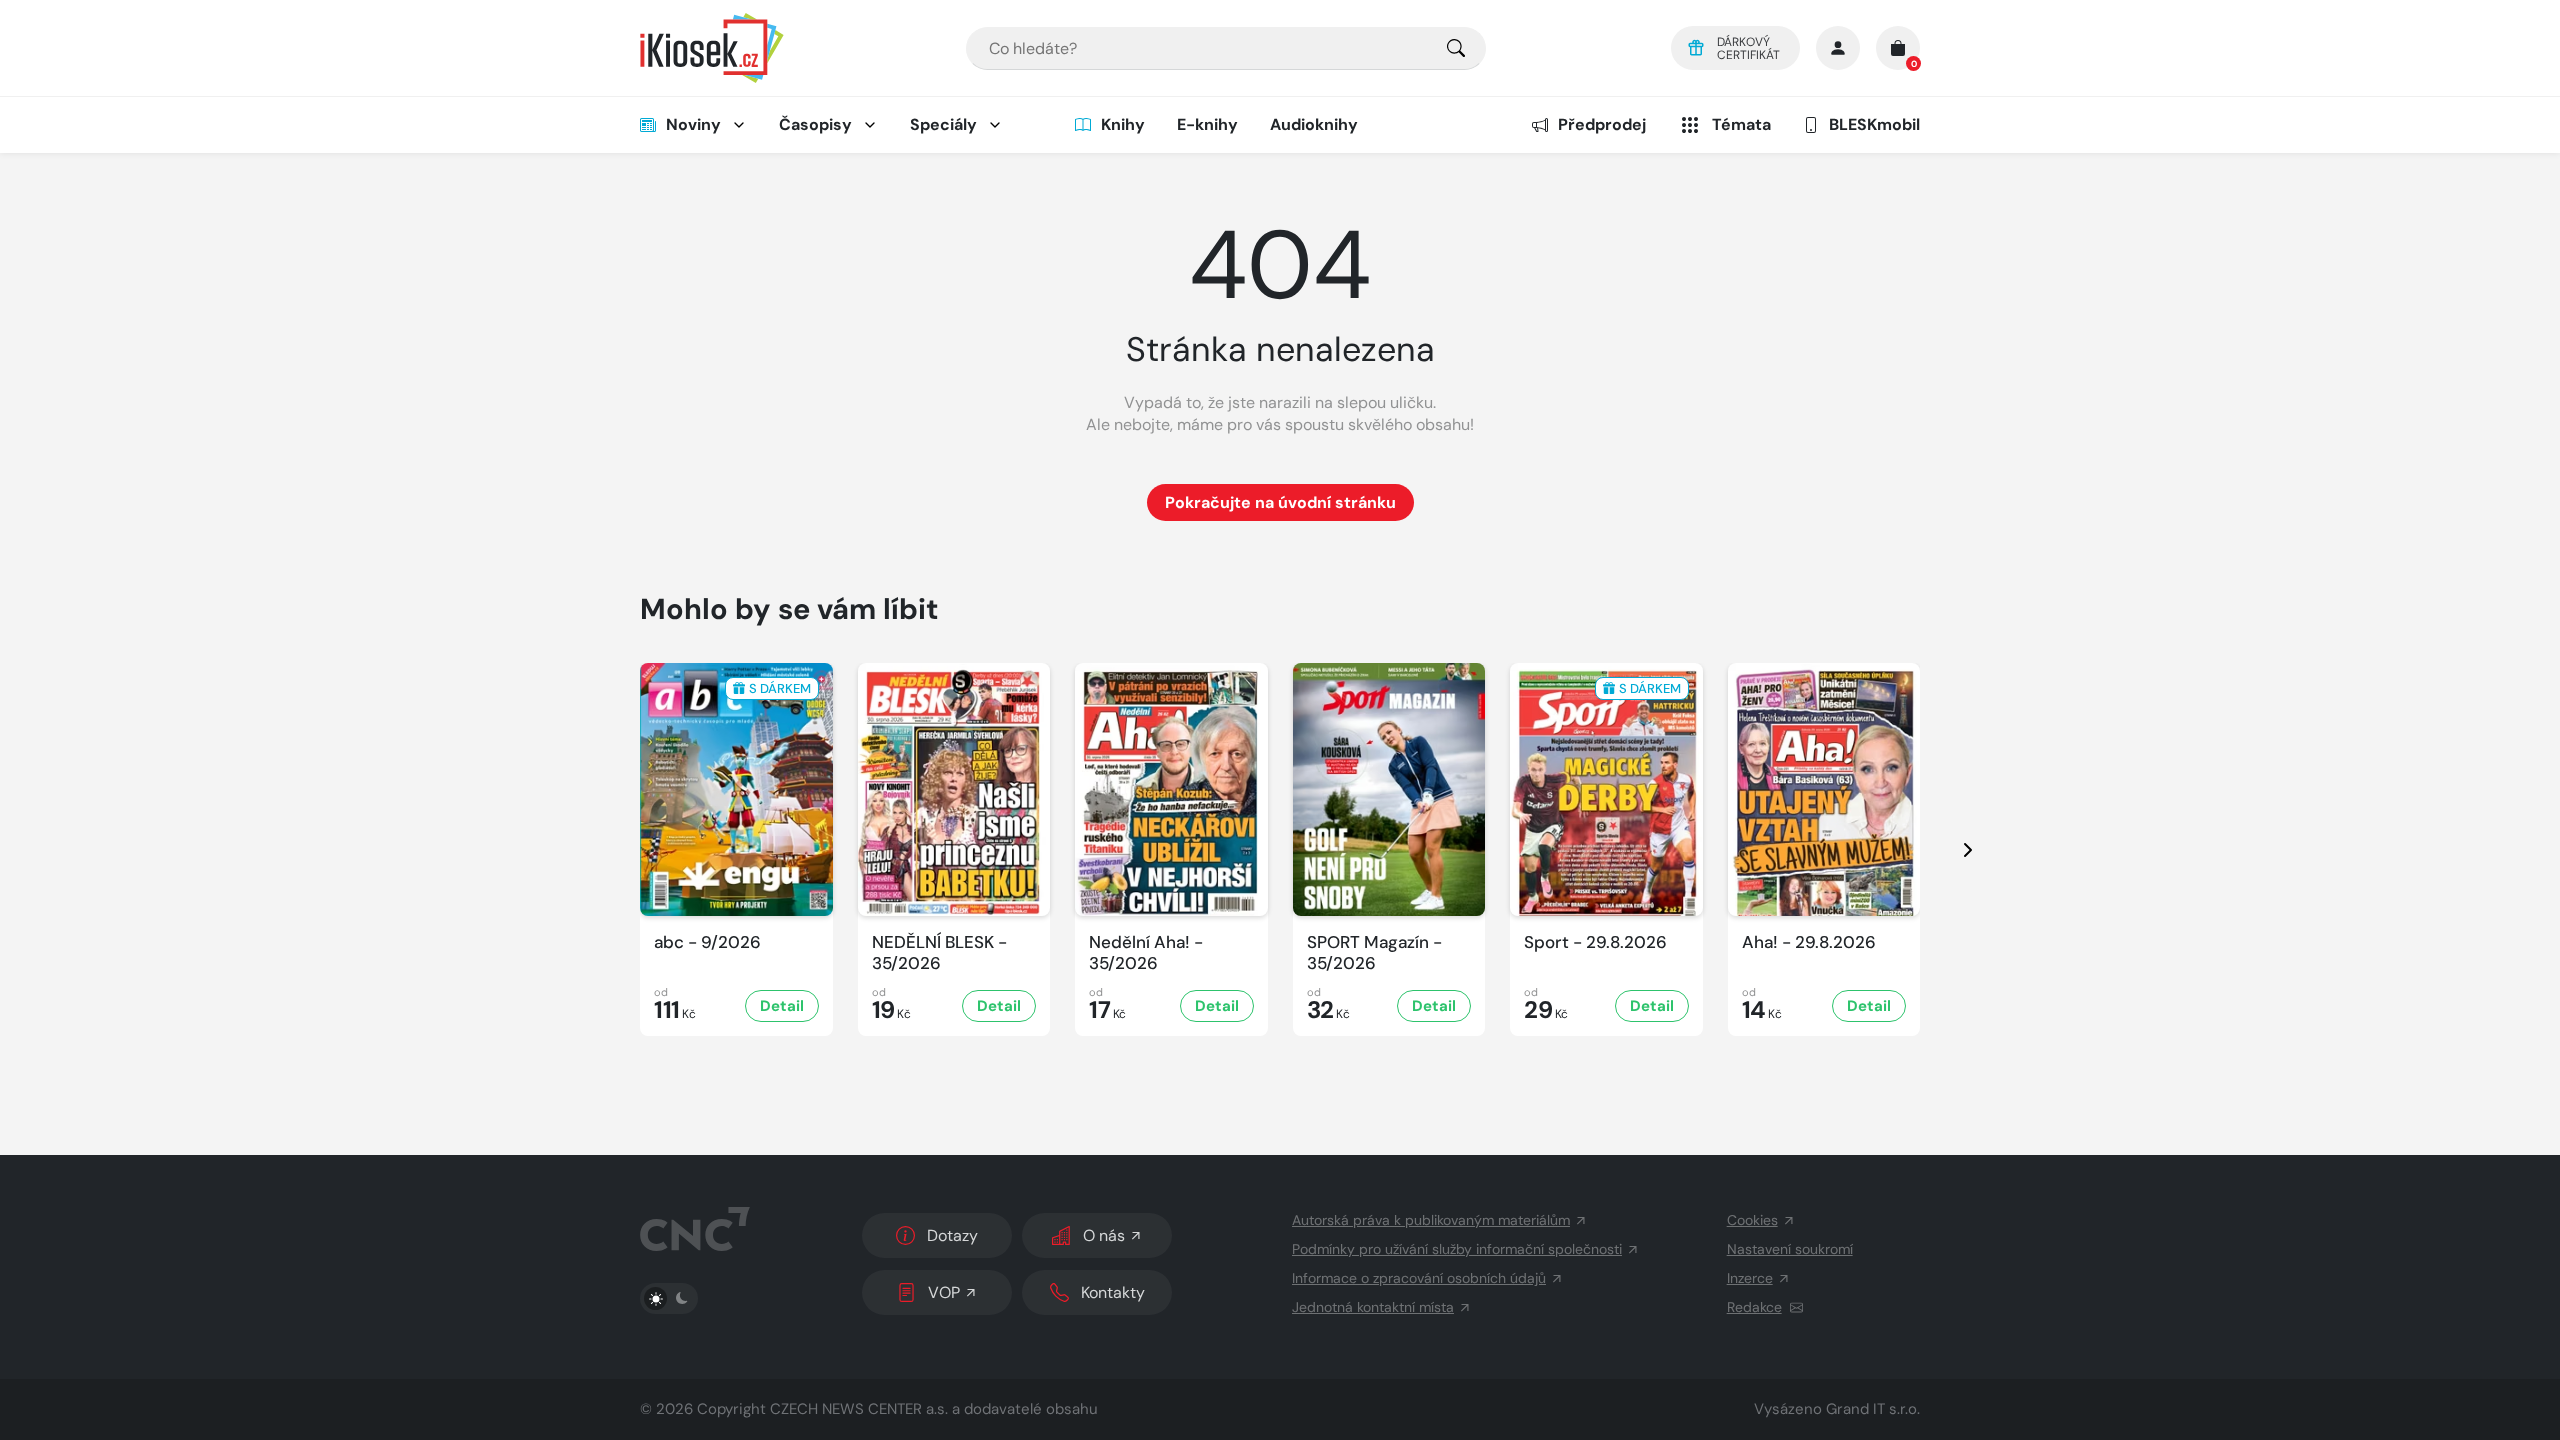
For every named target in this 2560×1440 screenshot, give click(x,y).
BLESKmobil (1874, 124)
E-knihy (1207, 124)
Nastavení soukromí (1790, 1249)
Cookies (1752, 1220)
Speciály (943, 124)
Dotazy (952, 1235)
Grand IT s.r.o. (1873, 1409)
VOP (944, 1292)
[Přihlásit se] (1838, 48)
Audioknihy (1314, 124)
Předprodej (1602, 124)
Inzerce (1750, 1278)
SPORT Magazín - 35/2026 (1374, 953)
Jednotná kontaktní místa (1373, 1307)
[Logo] (712, 48)
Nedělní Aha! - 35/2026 (1146, 953)
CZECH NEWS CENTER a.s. (859, 1409)
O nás (1104, 1235)
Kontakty (1113, 1292)
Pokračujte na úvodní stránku (1280, 502)
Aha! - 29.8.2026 (1809, 942)
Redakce (1754, 1307)
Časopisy (815, 124)
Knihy (1123, 124)
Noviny (693, 124)
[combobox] (1226, 48)
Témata (1741, 124)
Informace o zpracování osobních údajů (1419, 1278)
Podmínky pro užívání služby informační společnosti (1457, 1249)
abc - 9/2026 (707, 942)
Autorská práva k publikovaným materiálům (1431, 1220)
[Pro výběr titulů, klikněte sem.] (1456, 48)
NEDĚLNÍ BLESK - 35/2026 (939, 953)
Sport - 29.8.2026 (1595, 942)
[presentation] (1950, 849)
